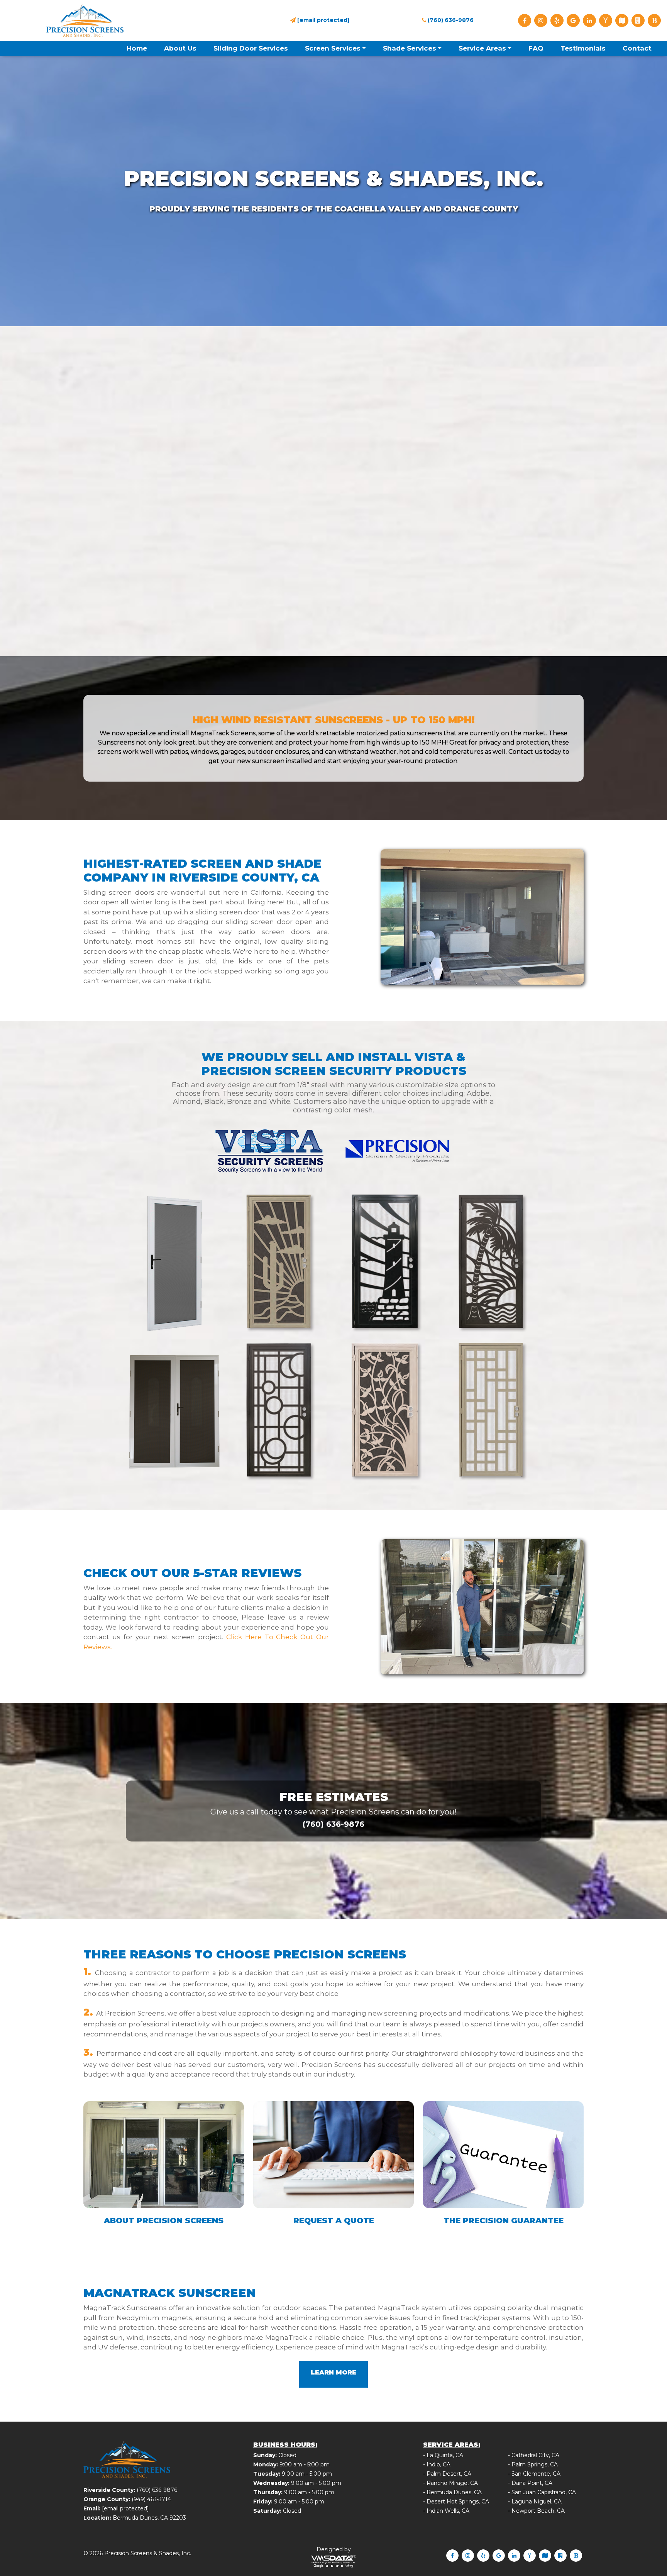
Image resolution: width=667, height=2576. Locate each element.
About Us (180, 48)
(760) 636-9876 (450, 20)
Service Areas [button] (482, 48)
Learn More (333, 2372)
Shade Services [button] (410, 48)
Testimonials (583, 48)
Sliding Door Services (251, 48)
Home (137, 48)
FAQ (536, 48)
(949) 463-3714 (151, 2499)
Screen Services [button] (333, 48)
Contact (637, 48)
